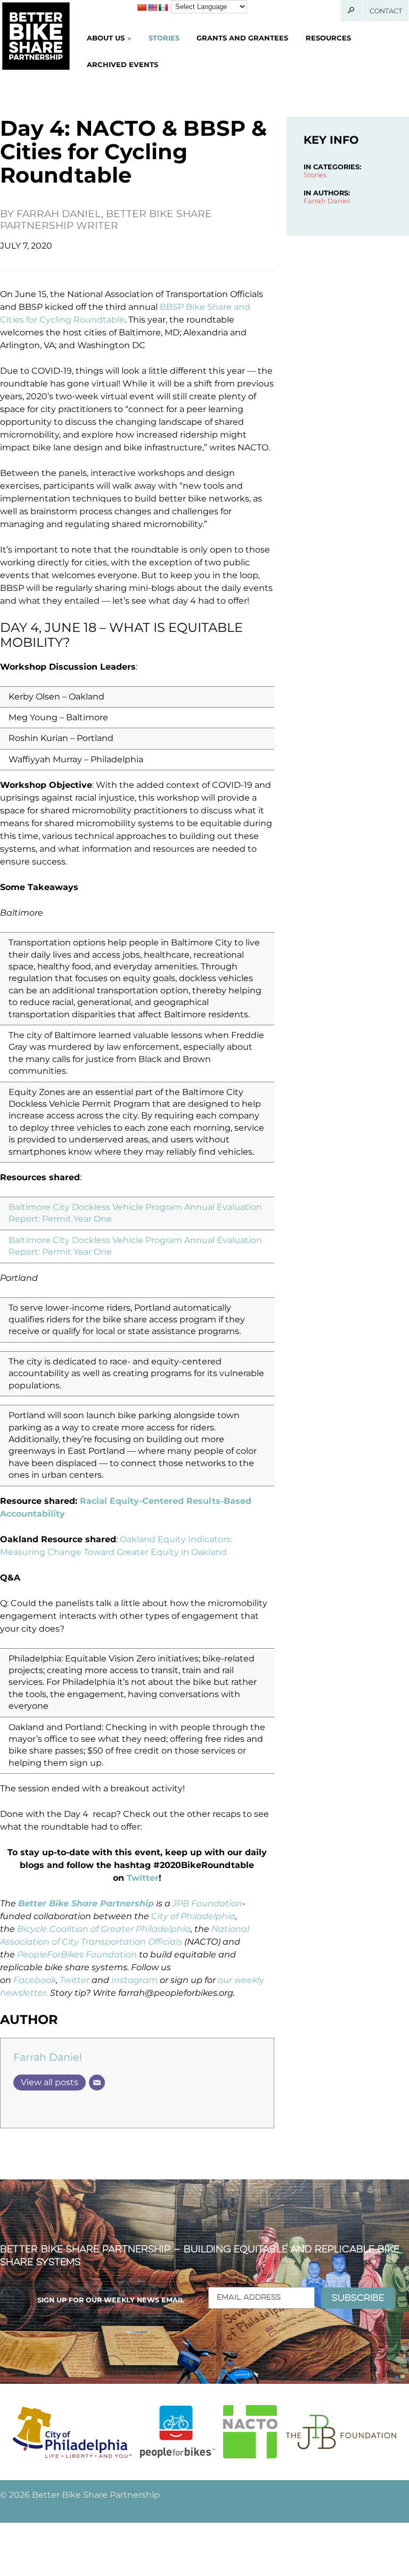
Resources (328, 38)
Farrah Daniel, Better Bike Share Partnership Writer (106, 220)
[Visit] (72, 2432)
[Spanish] (163, 7)
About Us (106, 38)
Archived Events (122, 64)
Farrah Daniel (48, 2057)
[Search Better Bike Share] (352, 11)
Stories (164, 38)
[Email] (97, 2083)
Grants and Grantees (242, 38)
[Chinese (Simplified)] (142, 7)
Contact (386, 11)
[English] (152, 7)
